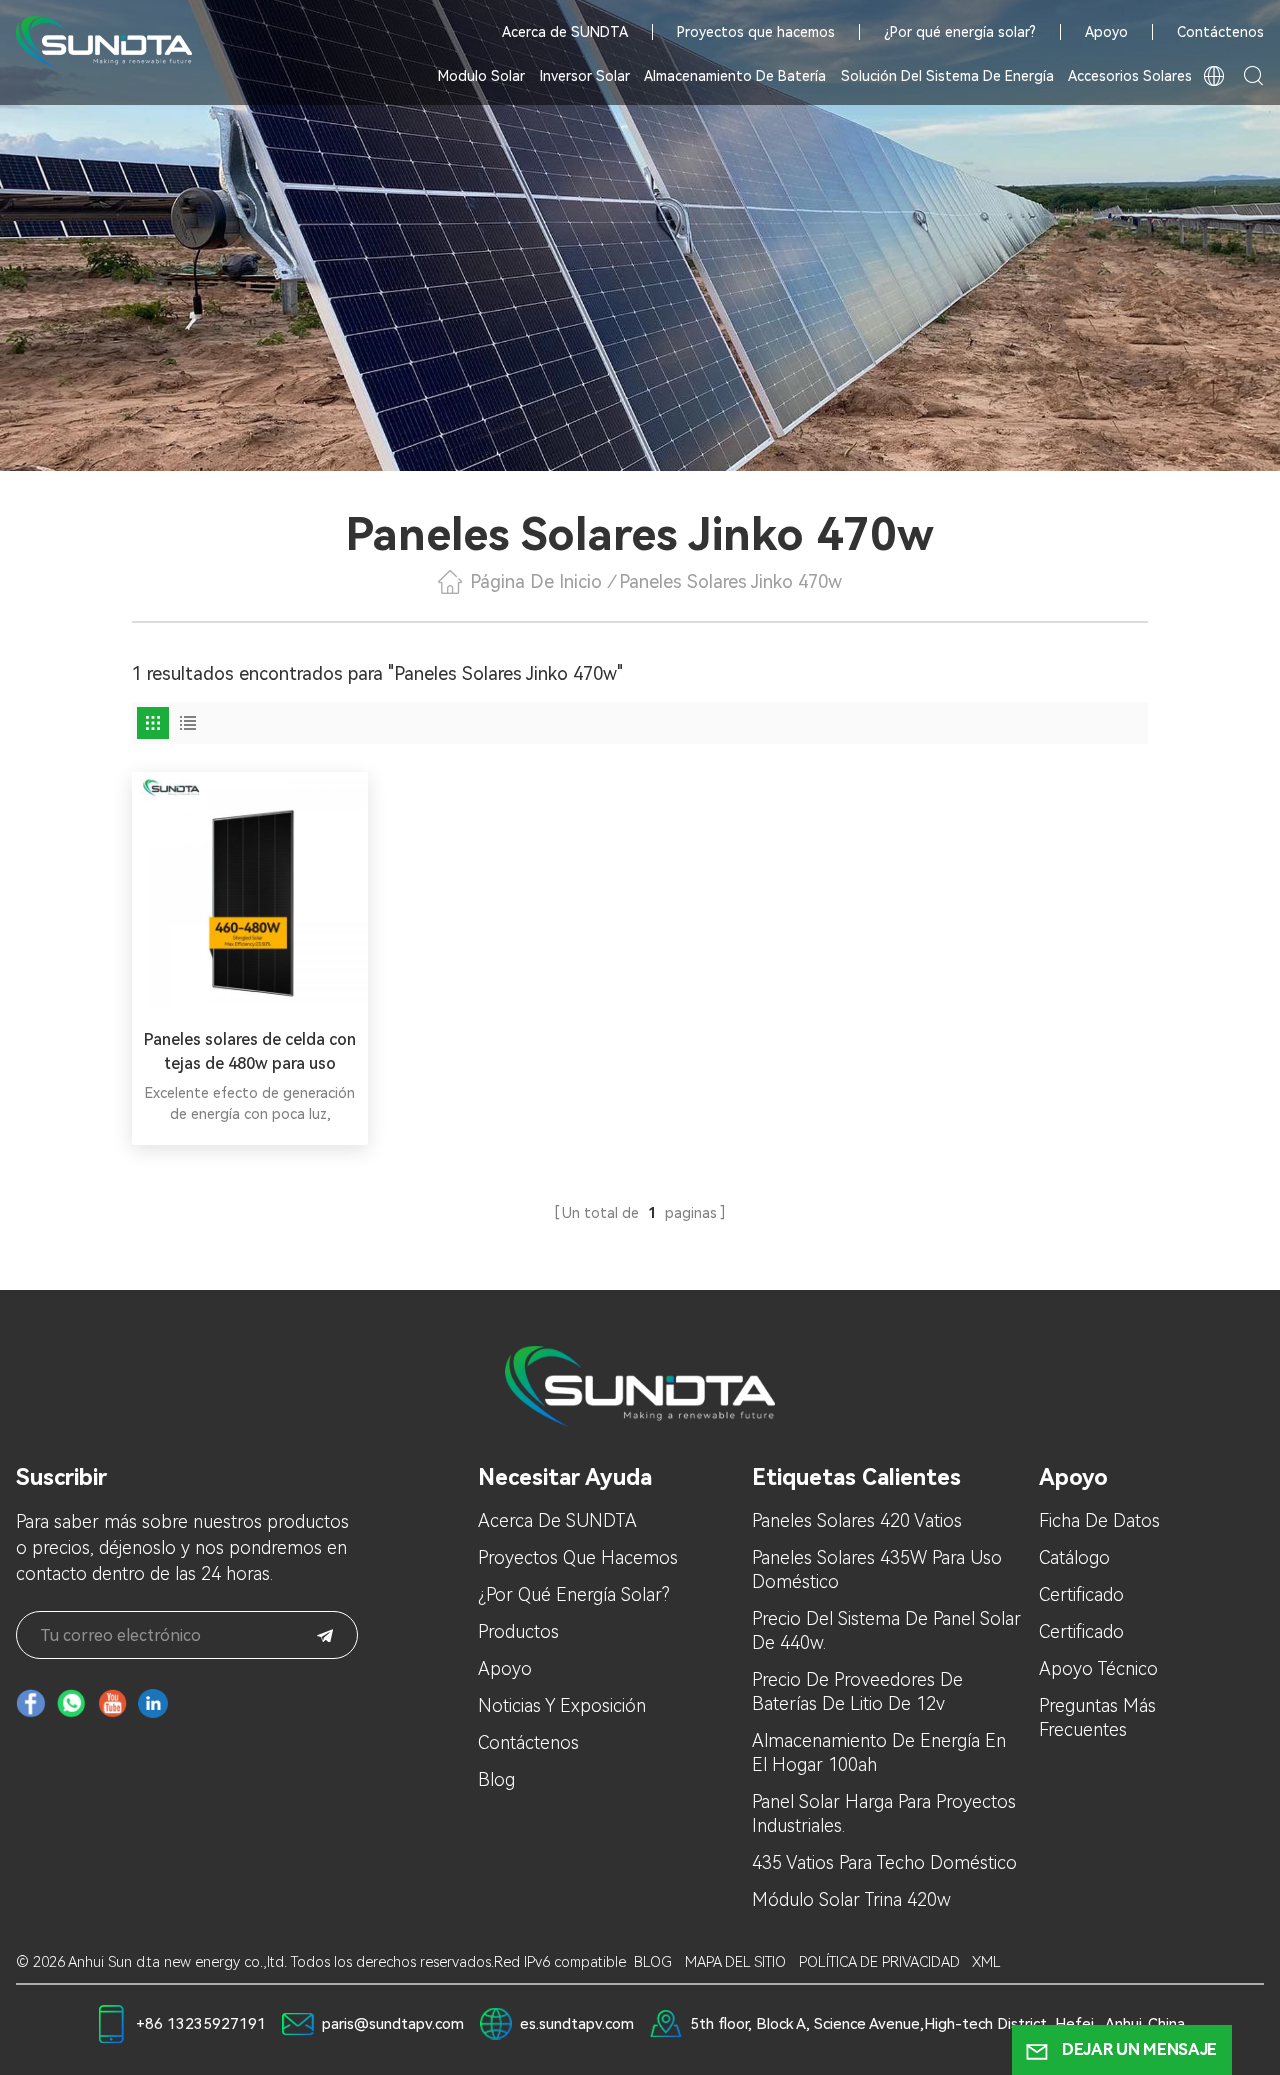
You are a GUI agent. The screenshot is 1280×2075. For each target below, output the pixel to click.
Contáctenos (1220, 32)
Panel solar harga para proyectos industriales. (884, 1813)
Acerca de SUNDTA (565, 32)
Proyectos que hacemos (756, 32)
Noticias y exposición (562, 1705)
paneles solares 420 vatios (857, 1520)
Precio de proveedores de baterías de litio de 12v (857, 1691)
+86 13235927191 (201, 2024)
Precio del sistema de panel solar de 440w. (886, 1630)
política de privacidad (879, 1962)
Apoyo (1106, 32)
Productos (518, 1631)
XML (986, 1962)
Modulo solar (481, 76)
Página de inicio (536, 581)
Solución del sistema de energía (947, 76)
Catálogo (1074, 1557)
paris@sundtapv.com (393, 2024)
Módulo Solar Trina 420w (851, 1899)
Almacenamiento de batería (735, 76)
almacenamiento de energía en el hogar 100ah (879, 1752)
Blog (496, 1779)
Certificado (1081, 1594)
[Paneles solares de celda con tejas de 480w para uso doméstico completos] (250, 890)
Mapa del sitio (735, 1962)
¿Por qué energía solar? (960, 32)
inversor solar (585, 76)
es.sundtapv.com (577, 2024)
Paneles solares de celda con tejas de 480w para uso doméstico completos (250, 1053)
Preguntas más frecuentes (1097, 1717)
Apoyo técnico (1098, 1668)
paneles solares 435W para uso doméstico (877, 1569)
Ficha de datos (1099, 1520)
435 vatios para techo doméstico (884, 1862)
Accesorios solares (1130, 76)
